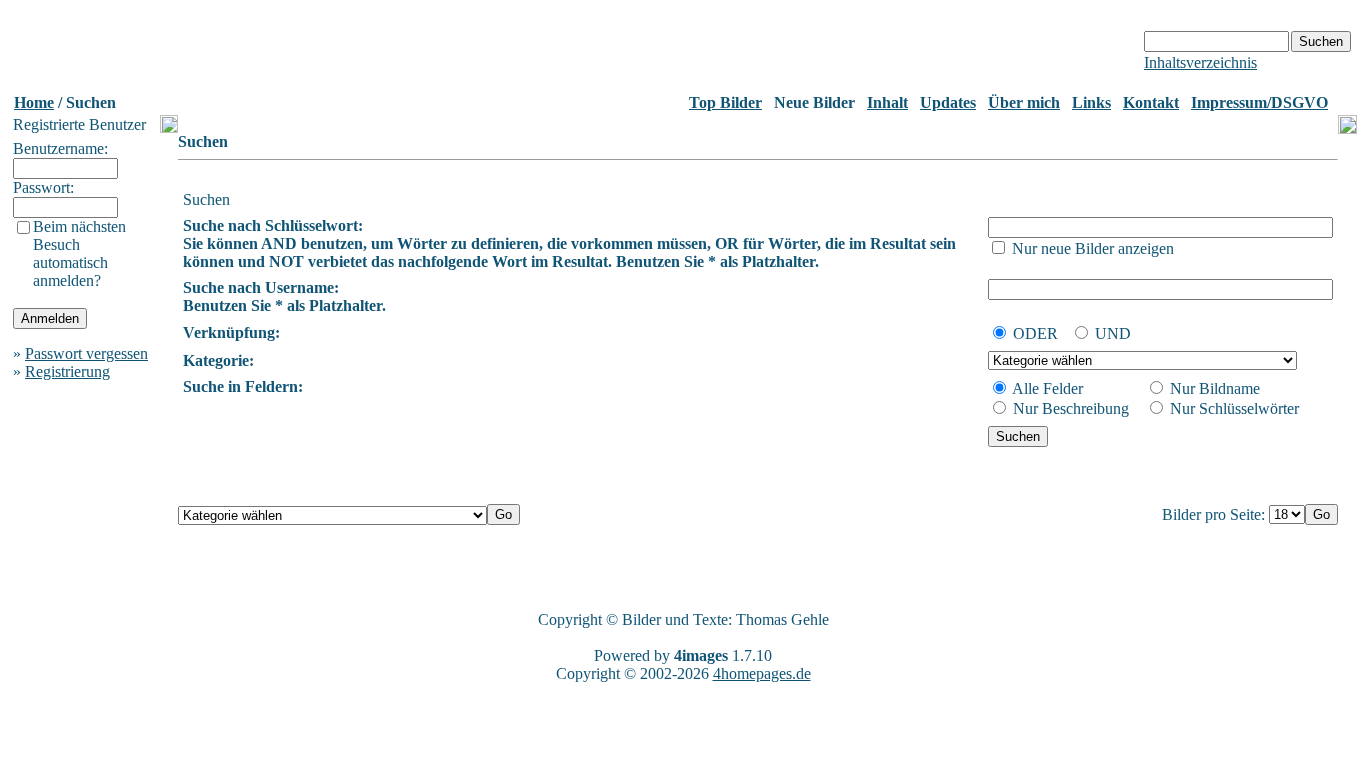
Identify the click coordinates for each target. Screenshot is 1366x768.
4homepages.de (762, 673)
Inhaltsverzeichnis (1200, 62)
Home (34, 102)
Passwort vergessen (86, 353)
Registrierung (67, 371)
